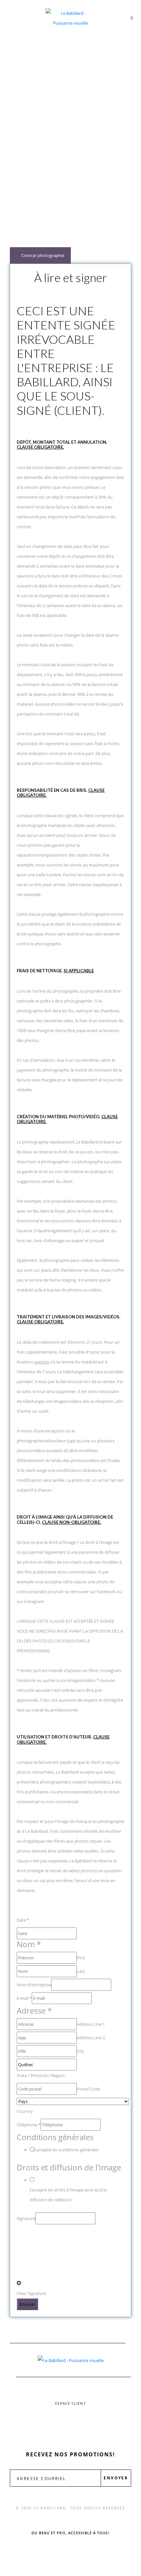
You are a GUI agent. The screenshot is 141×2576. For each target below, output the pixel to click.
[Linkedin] (104, 2422)
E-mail (24, 1998)
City (81, 2051)
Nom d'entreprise (34, 1985)
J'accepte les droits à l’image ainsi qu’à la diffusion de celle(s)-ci (68, 2195)
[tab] (40, 255)
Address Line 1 (91, 2024)
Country (25, 2111)
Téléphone (29, 2125)
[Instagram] (70, 2422)
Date (23, 1920)
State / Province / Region (41, 2075)
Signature (26, 2218)
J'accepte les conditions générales (66, 2150)
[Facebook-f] (37, 2422)
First (81, 1958)
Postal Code (88, 2089)
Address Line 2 (91, 2038)
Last (81, 1971)
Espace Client (70, 2403)
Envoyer (27, 2304)
